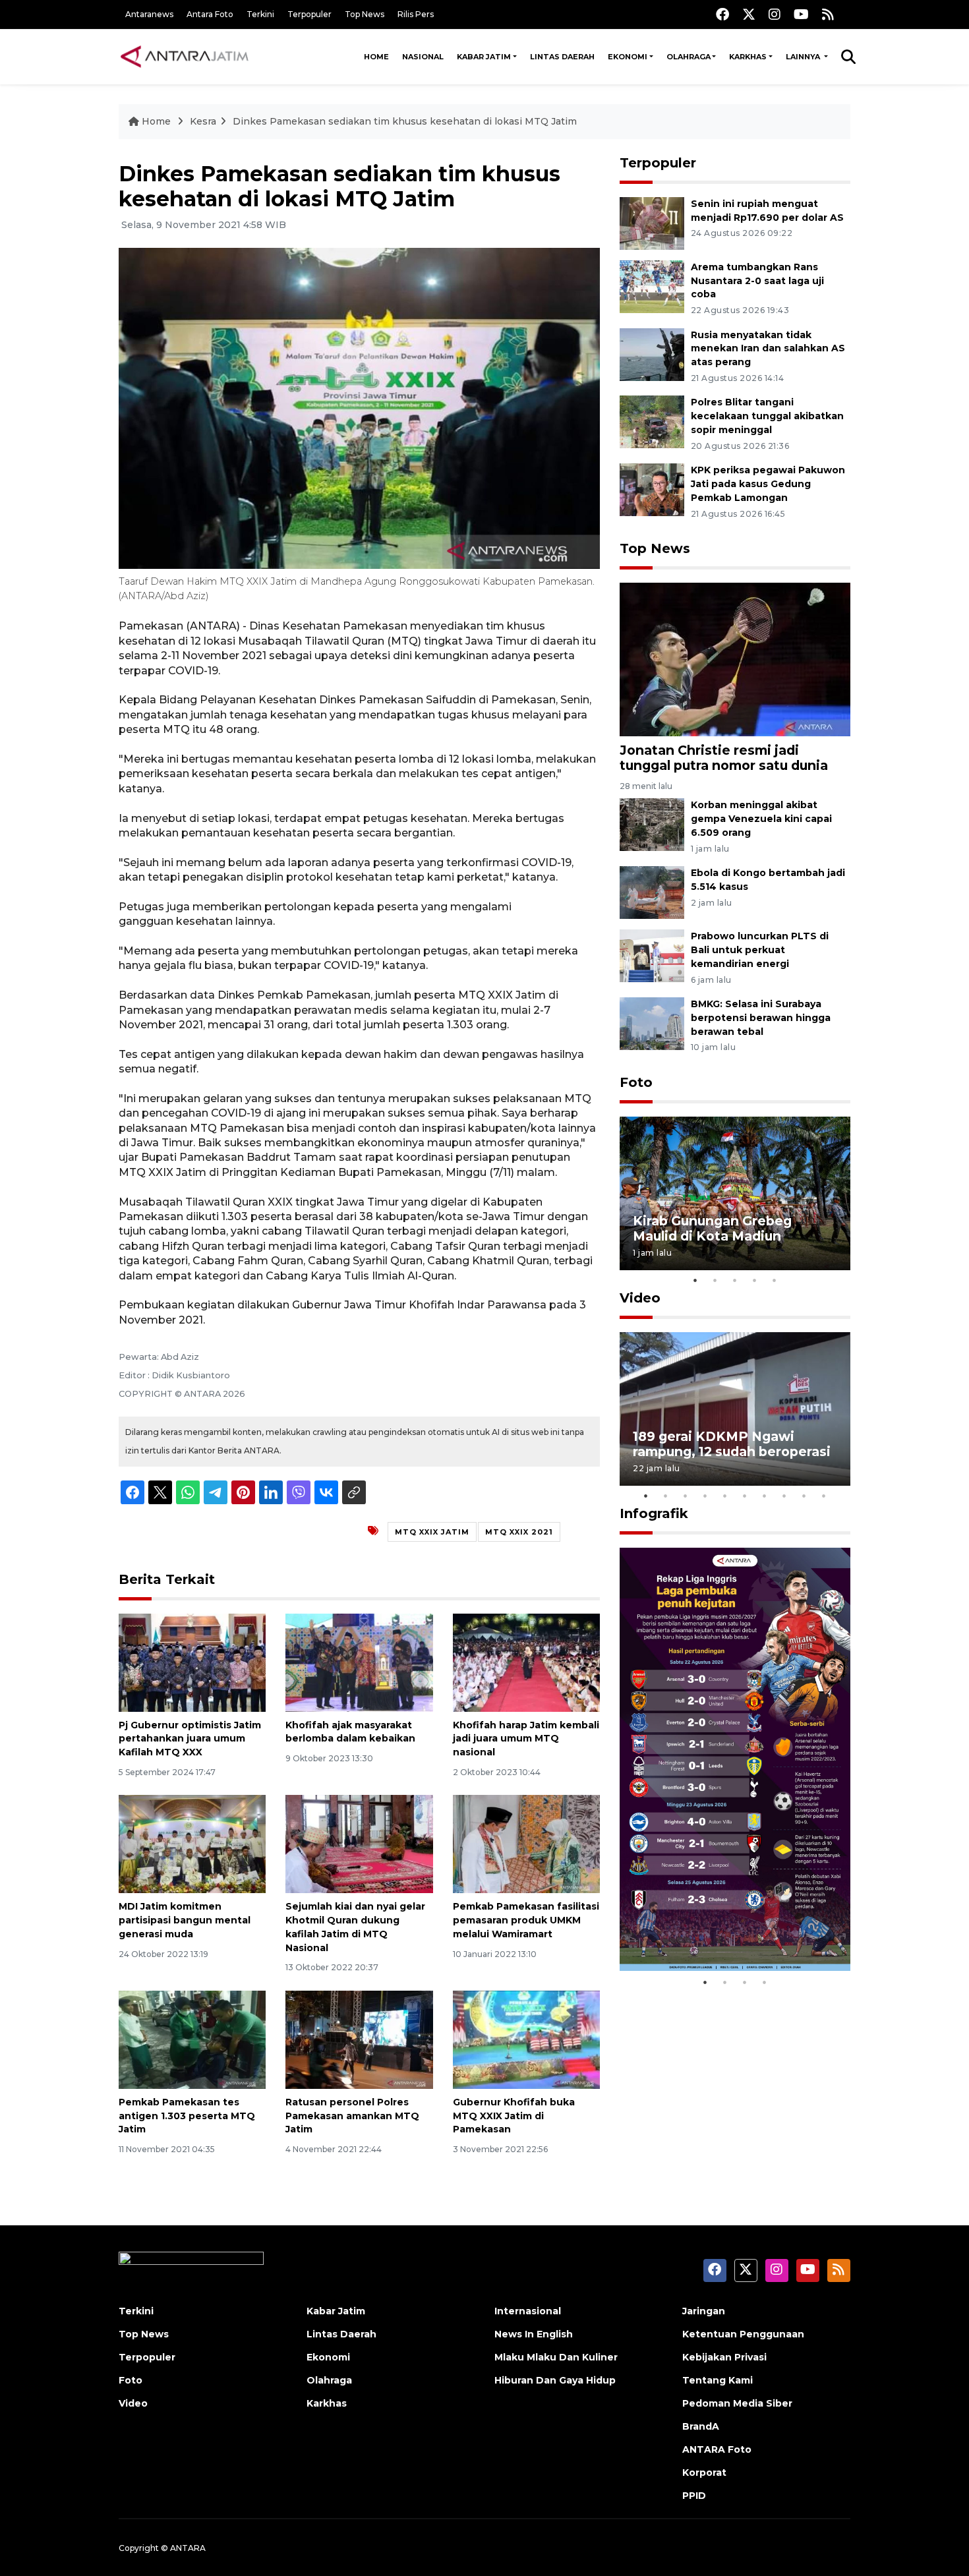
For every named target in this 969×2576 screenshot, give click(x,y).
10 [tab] (824, 1496)
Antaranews (149, 14)
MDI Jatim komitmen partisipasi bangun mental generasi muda (185, 1920)
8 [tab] (784, 1496)
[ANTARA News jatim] (185, 57)
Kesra (203, 121)
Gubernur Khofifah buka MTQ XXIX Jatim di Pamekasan (514, 2116)
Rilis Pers (416, 14)
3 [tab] (735, 1280)
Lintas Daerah (562, 57)
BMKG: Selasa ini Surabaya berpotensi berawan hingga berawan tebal (761, 1018)
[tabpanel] (735, 1193)
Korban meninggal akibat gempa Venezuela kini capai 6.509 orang (761, 819)
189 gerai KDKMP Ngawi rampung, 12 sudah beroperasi (732, 1444)
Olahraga (689, 57)
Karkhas (748, 57)
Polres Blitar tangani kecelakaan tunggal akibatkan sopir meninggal (767, 416)
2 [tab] (715, 1280)
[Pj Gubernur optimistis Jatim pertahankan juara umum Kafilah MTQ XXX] (192, 1661)
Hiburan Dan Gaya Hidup (555, 2380)
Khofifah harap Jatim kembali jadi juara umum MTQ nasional (526, 1739)
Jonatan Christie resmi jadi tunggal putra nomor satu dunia (724, 758)
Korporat (704, 2473)
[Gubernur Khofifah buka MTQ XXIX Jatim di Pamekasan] (526, 2039)
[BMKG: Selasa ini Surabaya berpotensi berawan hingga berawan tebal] (652, 1023)
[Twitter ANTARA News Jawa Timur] (749, 14)
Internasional (528, 2311)
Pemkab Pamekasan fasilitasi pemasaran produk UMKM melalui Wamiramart (526, 1920)
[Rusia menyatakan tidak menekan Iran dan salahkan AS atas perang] (652, 354)
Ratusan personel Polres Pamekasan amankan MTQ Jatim (352, 2116)
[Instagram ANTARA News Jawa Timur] (775, 14)
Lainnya (804, 57)
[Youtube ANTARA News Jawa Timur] (801, 14)
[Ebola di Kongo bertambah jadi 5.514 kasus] (652, 892)
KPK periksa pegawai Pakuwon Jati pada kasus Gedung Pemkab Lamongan (768, 484)
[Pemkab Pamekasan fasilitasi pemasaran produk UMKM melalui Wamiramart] (526, 1843)
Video (640, 1298)
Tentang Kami (718, 2380)
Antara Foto (210, 14)
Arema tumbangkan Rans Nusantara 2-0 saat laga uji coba (757, 281)
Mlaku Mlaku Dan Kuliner (556, 2357)
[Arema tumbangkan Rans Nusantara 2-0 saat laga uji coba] (652, 286)
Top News (365, 14)
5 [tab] (775, 1280)
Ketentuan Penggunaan (743, 2334)
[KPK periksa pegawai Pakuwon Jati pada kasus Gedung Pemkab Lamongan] (652, 489)
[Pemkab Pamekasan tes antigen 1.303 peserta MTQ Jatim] (192, 2039)
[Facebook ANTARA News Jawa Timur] (722, 14)
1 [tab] (695, 1280)
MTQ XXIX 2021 (519, 1532)
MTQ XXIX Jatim (432, 1532)
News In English (534, 2334)
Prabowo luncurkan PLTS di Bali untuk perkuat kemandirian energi (760, 950)
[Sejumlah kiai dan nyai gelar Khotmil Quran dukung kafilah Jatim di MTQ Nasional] (359, 1843)
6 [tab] (745, 1496)
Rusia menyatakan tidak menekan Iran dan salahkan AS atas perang (768, 349)
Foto (636, 1082)
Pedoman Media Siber (737, 2403)
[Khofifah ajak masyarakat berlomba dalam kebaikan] (359, 1661)
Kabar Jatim (484, 57)
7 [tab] (765, 1496)
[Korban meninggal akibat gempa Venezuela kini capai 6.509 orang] (652, 824)
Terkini (260, 14)
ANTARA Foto (717, 2449)
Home (376, 57)
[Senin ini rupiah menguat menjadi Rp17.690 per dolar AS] (652, 222)
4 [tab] (755, 1280)
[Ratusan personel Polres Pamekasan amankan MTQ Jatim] (359, 2039)
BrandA (701, 2426)
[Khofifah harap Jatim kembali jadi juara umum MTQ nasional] (526, 1661)
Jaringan (704, 2311)
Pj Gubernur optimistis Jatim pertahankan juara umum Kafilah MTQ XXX (190, 1739)
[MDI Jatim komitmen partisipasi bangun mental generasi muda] (192, 1843)
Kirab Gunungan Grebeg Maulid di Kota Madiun (712, 1228)
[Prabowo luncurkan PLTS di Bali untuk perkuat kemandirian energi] (652, 955)
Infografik (654, 1513)
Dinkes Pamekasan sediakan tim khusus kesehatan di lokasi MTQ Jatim (405, 121)
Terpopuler (309, 14)
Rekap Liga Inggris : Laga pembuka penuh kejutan (717, 1929)
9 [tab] (804, 1496)
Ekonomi (628, 57)
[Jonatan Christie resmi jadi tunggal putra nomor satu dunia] (735, 659)
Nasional (423, 57)
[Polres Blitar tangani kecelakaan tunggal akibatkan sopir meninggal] (652, 422)
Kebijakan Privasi (724, 2357)
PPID (694, 2496)
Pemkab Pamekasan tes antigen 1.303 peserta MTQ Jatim (187, 2116)
